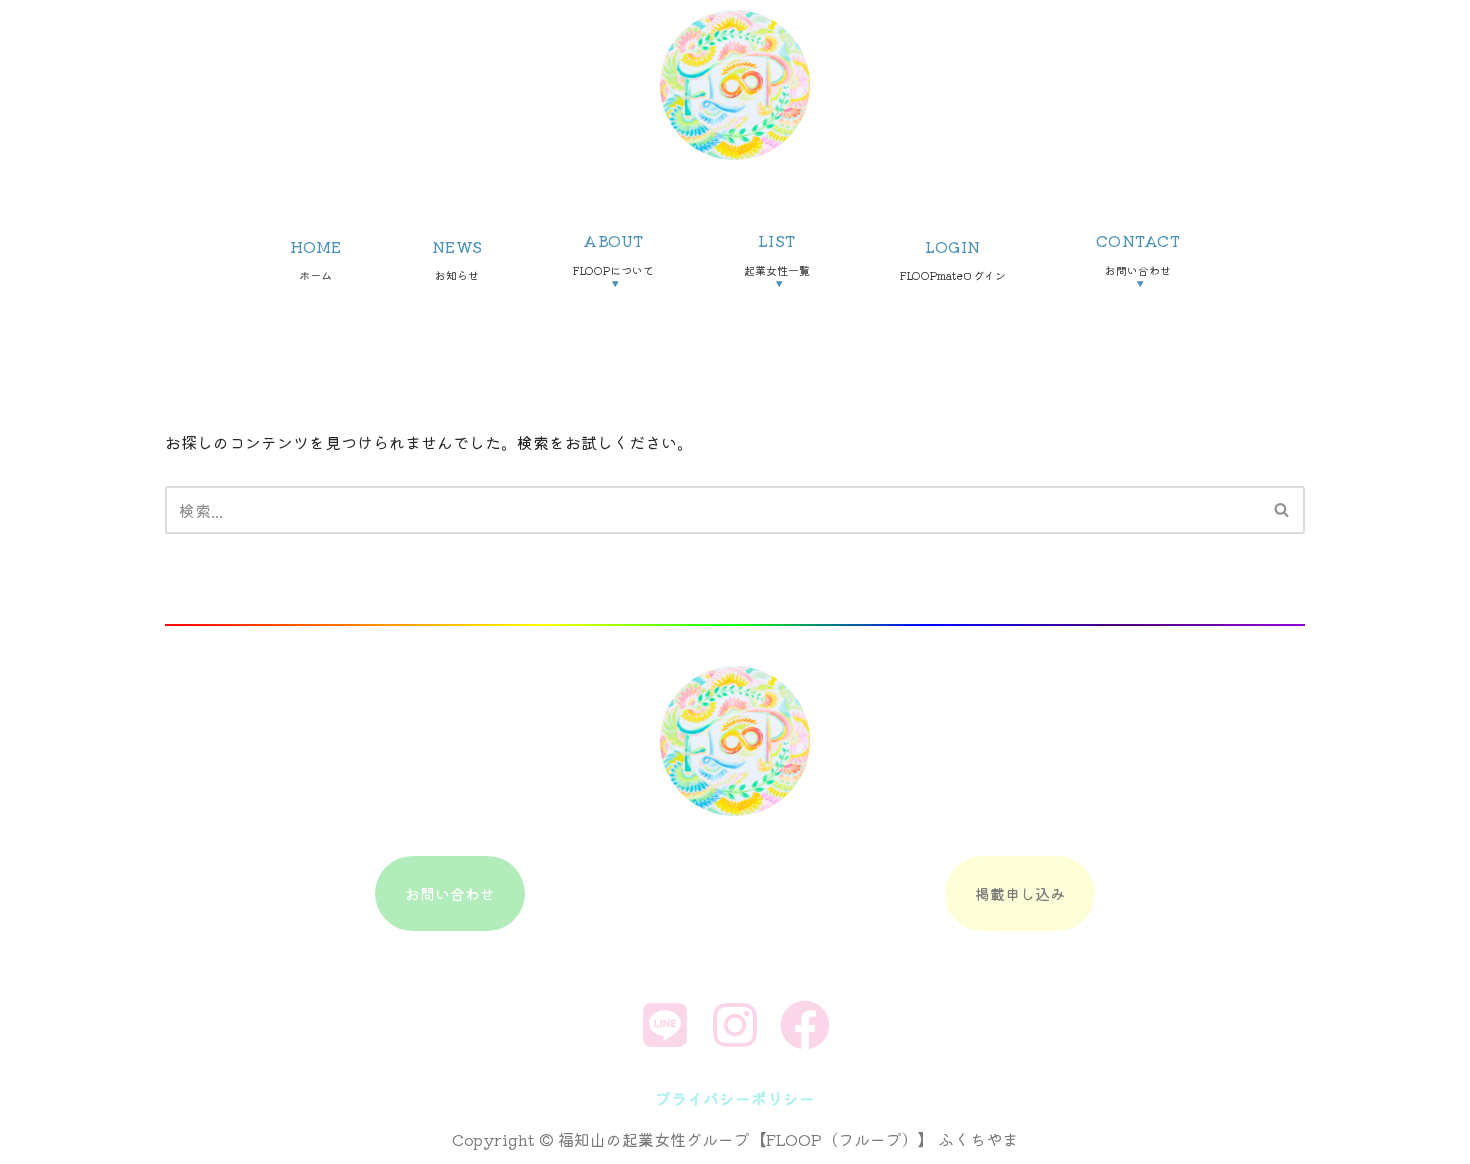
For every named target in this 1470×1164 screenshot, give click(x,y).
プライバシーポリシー (735, 1098)
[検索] (1282, 510)
